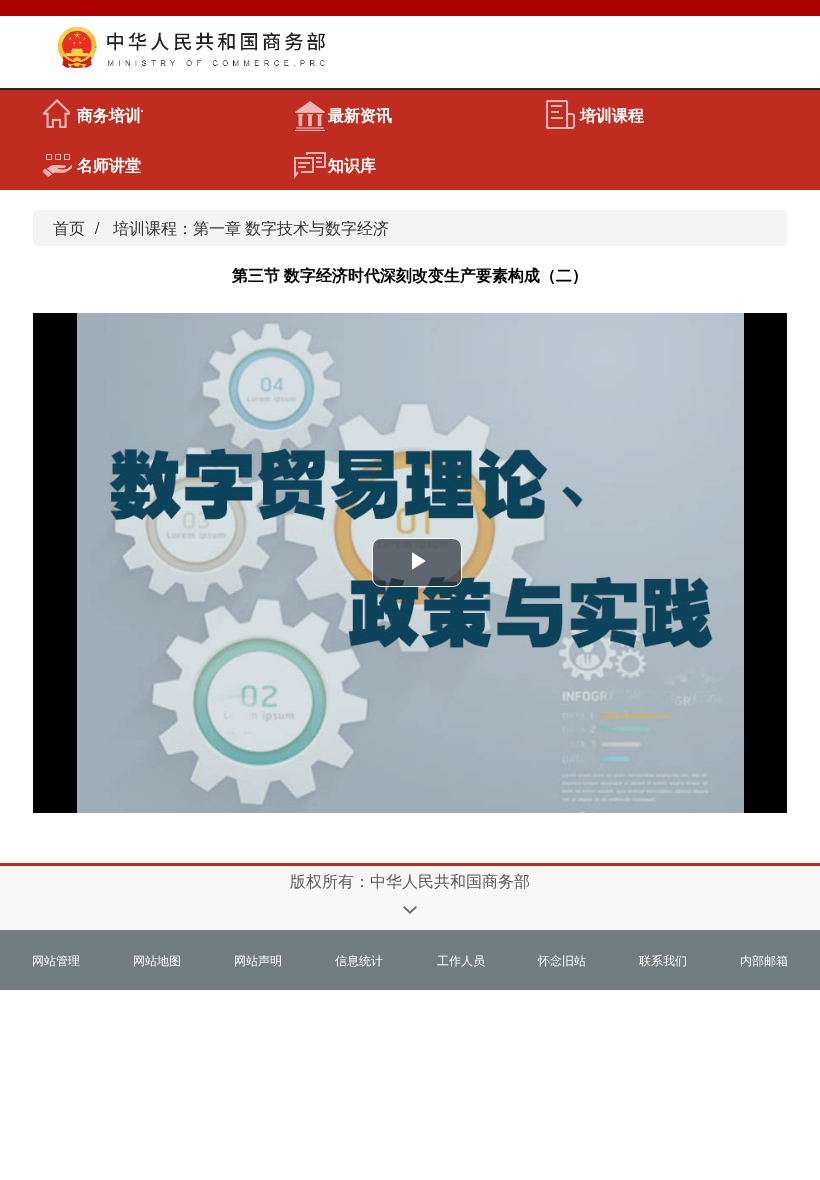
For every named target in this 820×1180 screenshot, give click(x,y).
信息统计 (359, 959)
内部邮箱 (764, 959)
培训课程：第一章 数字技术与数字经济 (251, 227)
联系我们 (663, 959)
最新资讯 (360, 114)
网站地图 (157, 959)
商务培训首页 (110, 114)
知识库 (352, 164)
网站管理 (56, 959)
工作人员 (461, 959)
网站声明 (258, 959)
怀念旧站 (562, 959)
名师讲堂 (109, 164)
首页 (69, 227)
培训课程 (612, 114)
